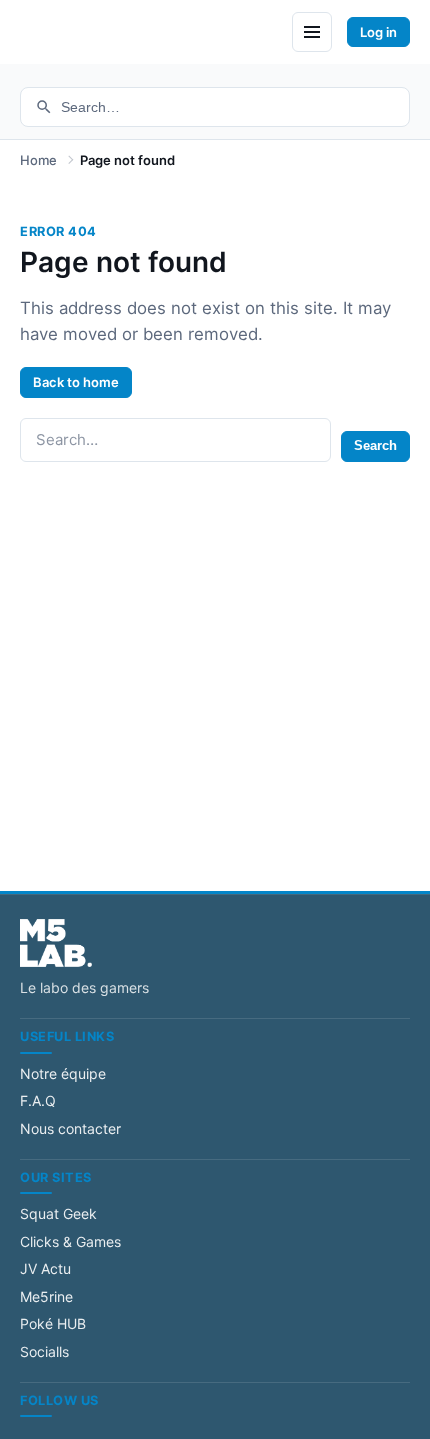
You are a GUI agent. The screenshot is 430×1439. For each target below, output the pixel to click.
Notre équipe (63, 1073)
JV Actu (45, 1268)
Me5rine (46, 1296)
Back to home (76, 382)
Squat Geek (58, 1213)
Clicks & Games (70, 1241)
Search (375, 445)
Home (38, 160)
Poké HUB (53, 1323)
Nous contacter (70, 1128)
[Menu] (312, 32)
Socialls (44, 1351)
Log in (378, 32)
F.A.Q (38, 1100)
